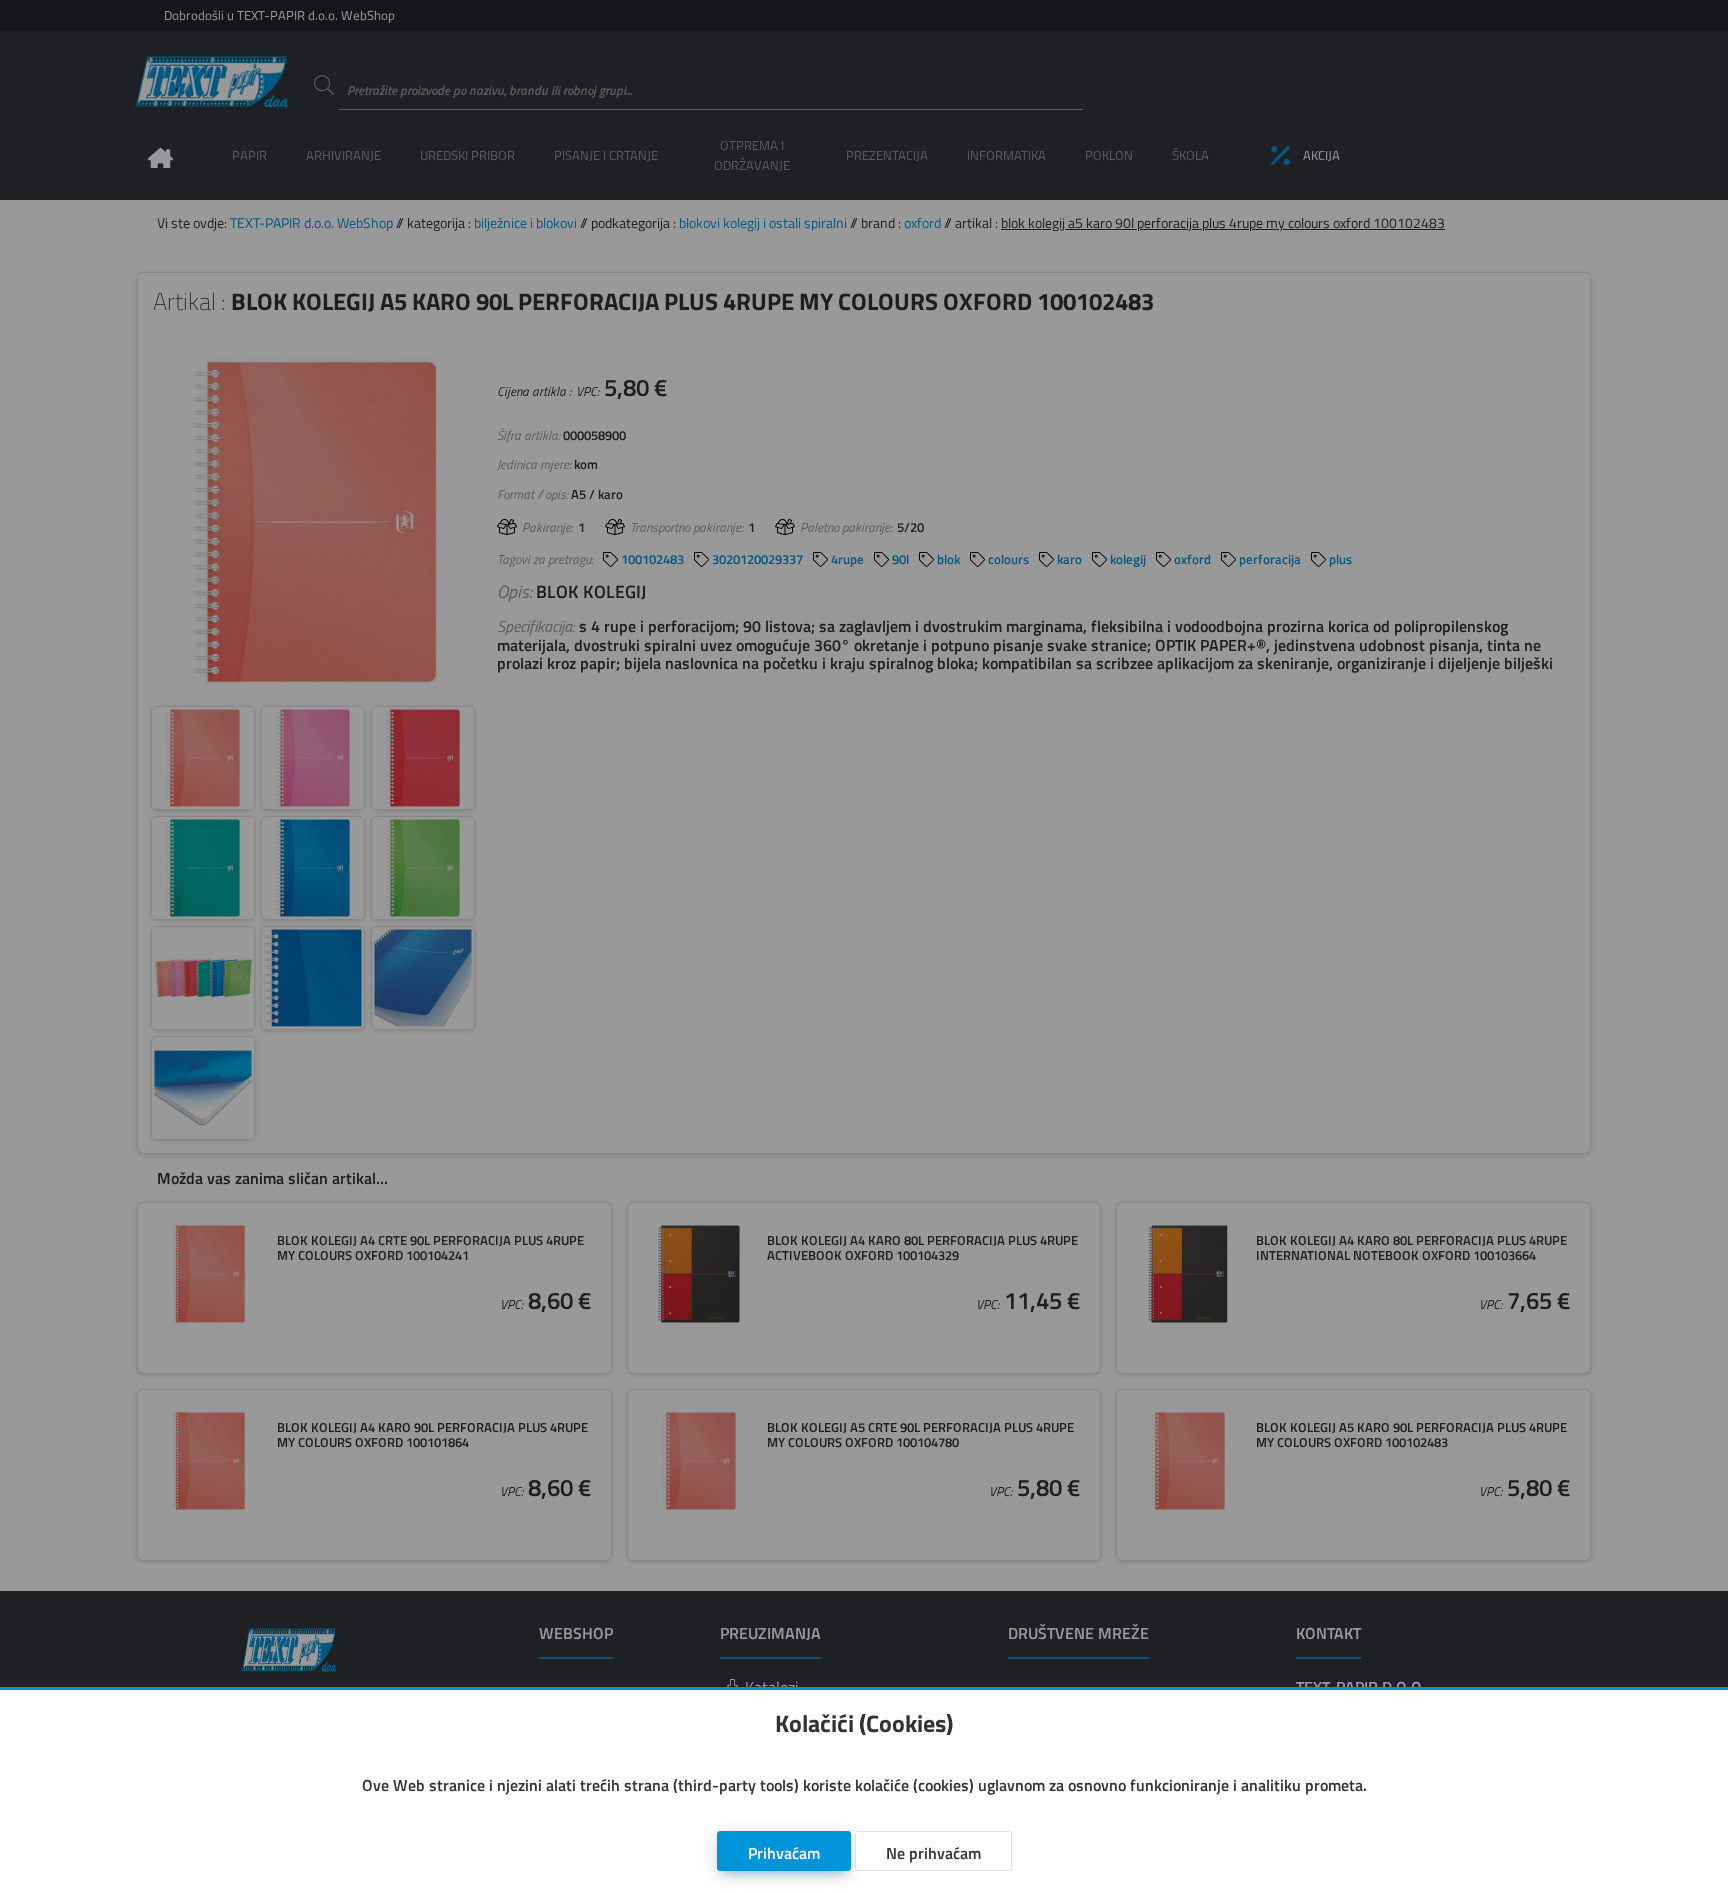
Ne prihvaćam (933, 1853)
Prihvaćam (784, 1853)
